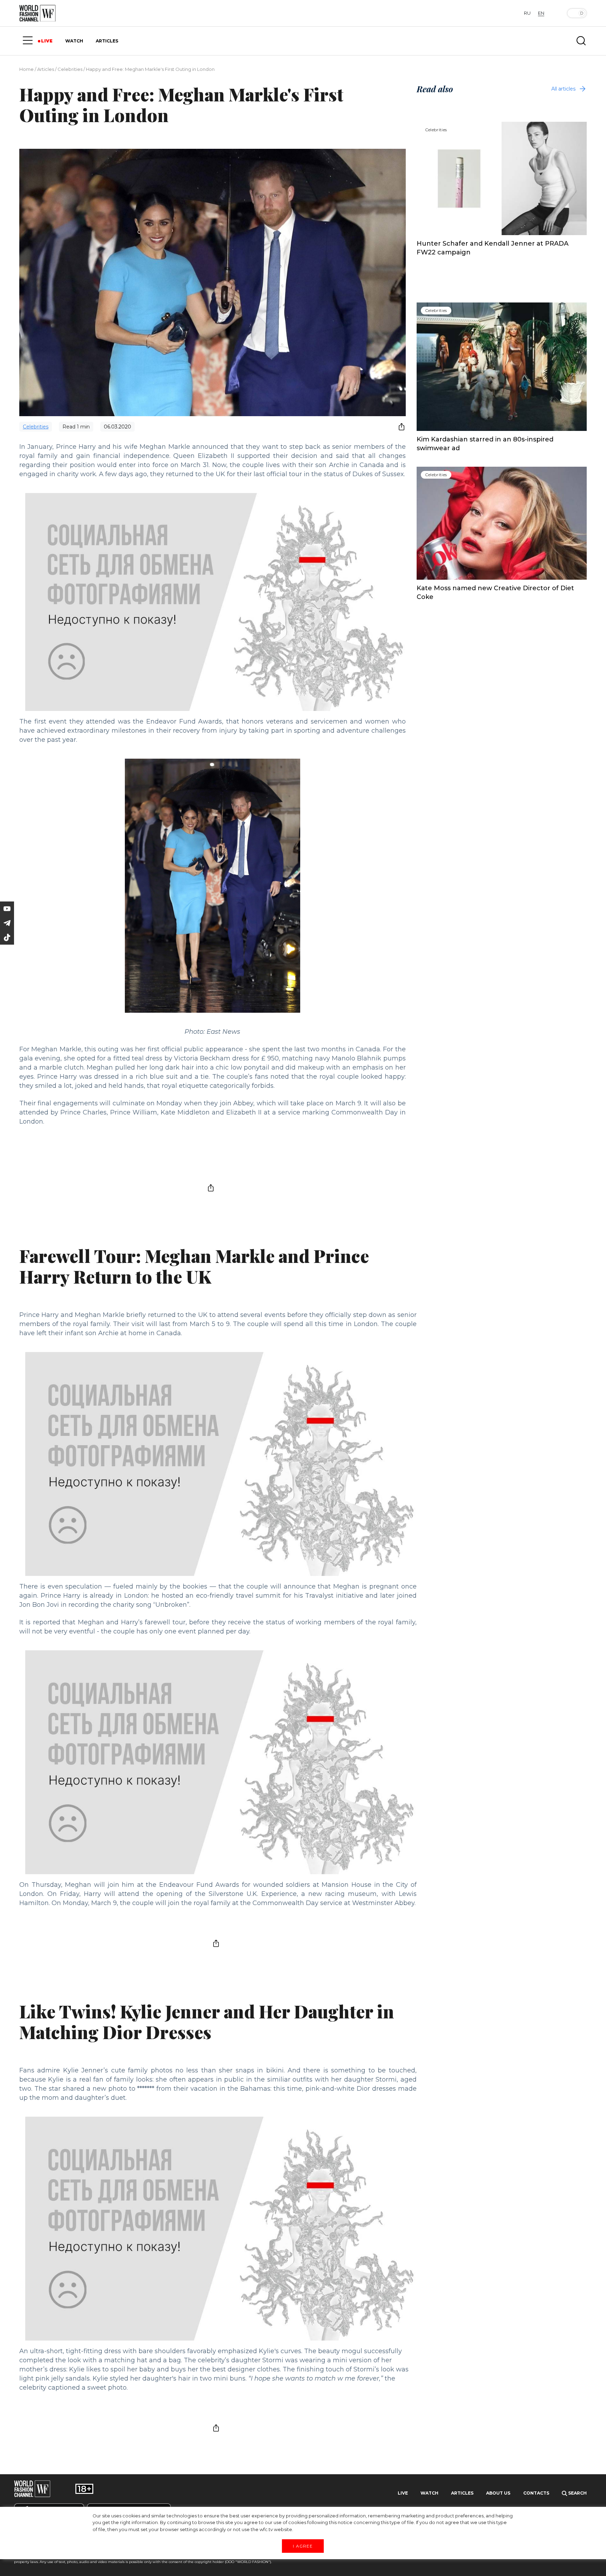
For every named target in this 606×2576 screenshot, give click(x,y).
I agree (303, 2546)
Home (26, 69)
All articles (563, 89)
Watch (429, 2493)
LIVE (47, 41)
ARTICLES (107, 41)
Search (577, 2493)
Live (403, 2493)
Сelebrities (70, 69)
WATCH (74, 41)
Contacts (536, 2493)
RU (527, 13)
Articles (46, 69)
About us (498, 2493)
